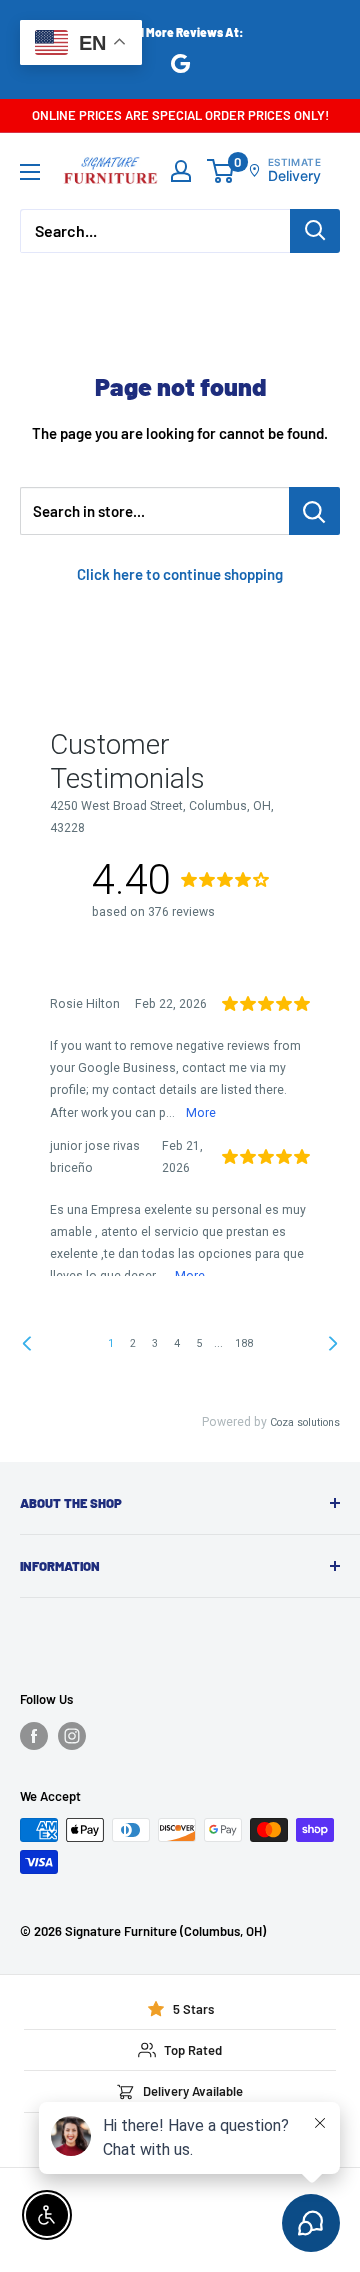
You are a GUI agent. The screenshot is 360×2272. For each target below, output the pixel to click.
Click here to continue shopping (180, 574)
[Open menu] (30, 172)
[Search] (315, 231)
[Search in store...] (314, 511)
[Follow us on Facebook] (34, 1736)
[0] (221, 171)
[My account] (181, 171)
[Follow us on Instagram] (72, 1736)
